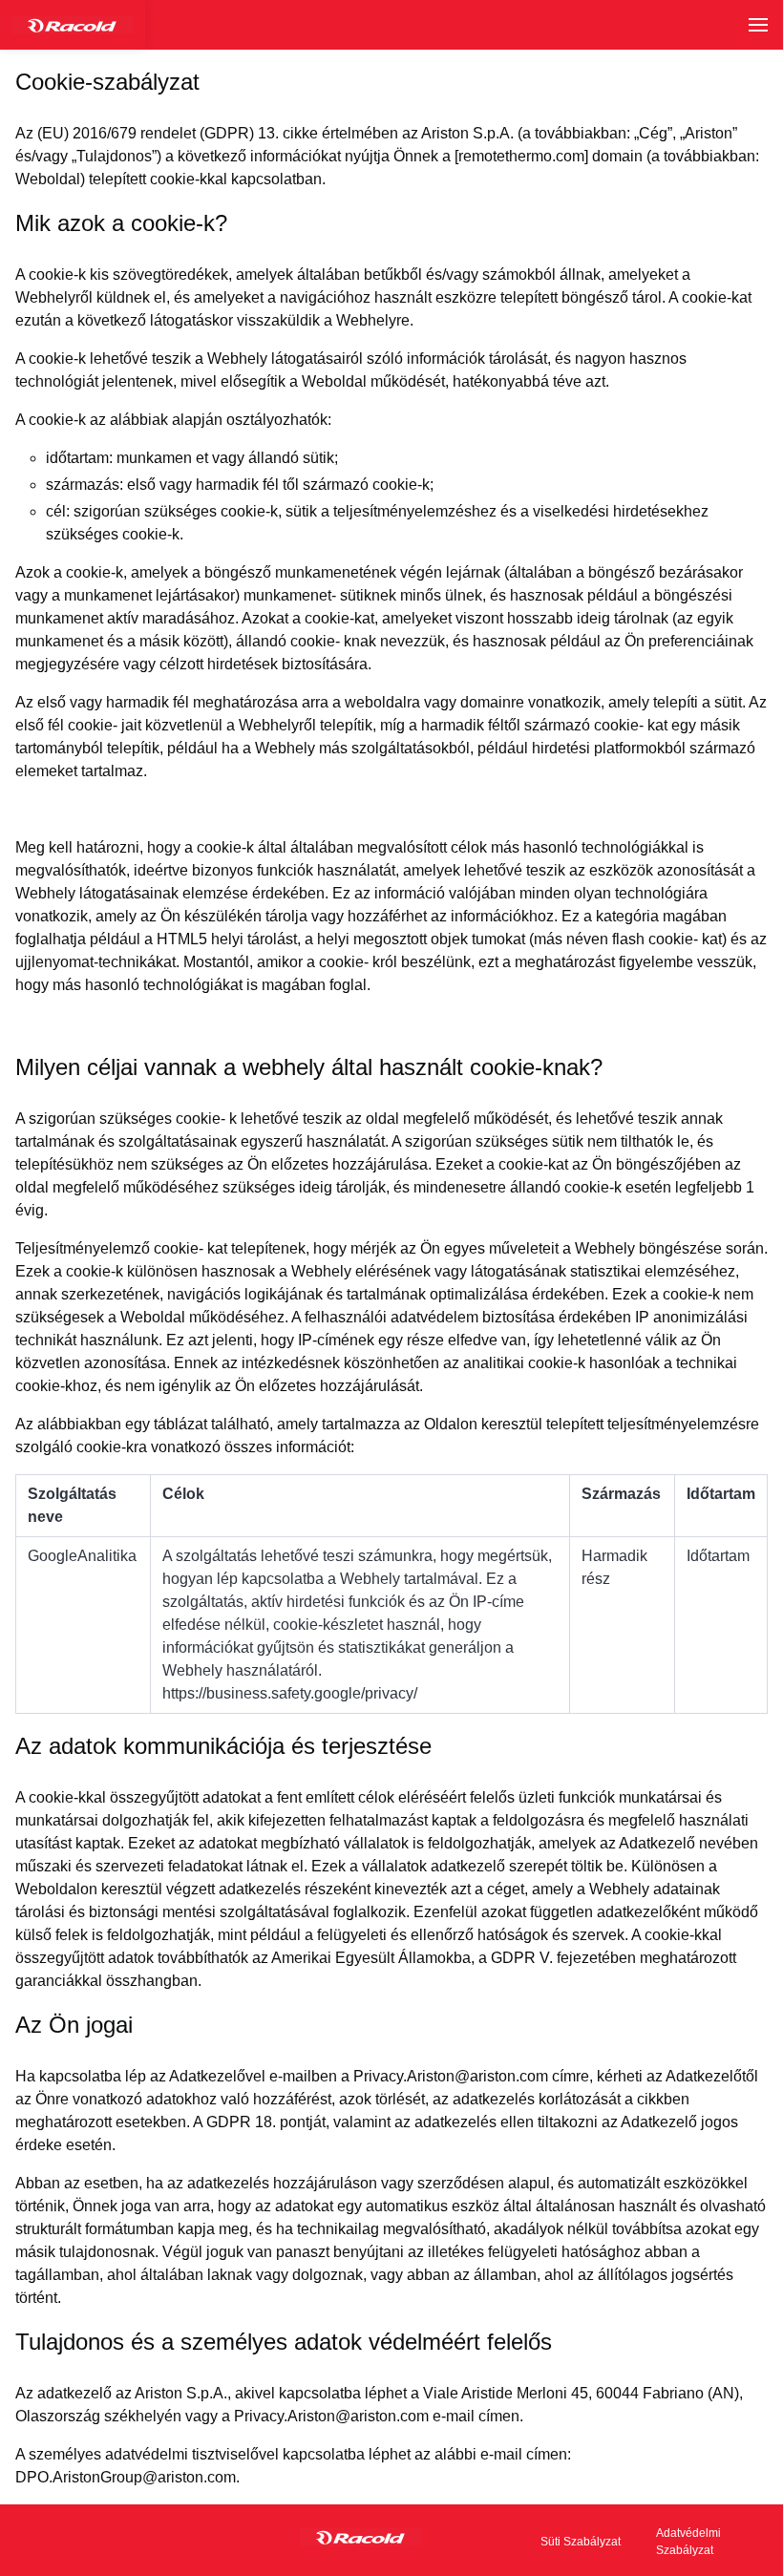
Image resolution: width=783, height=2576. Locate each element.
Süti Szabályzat (581, 2542)
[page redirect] (73, 25)
